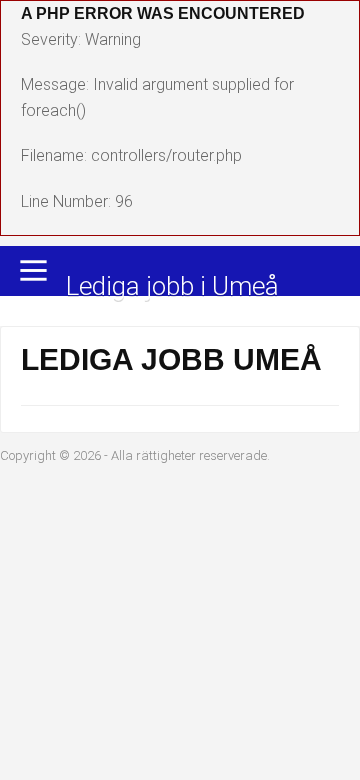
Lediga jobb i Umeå (172, 287)
